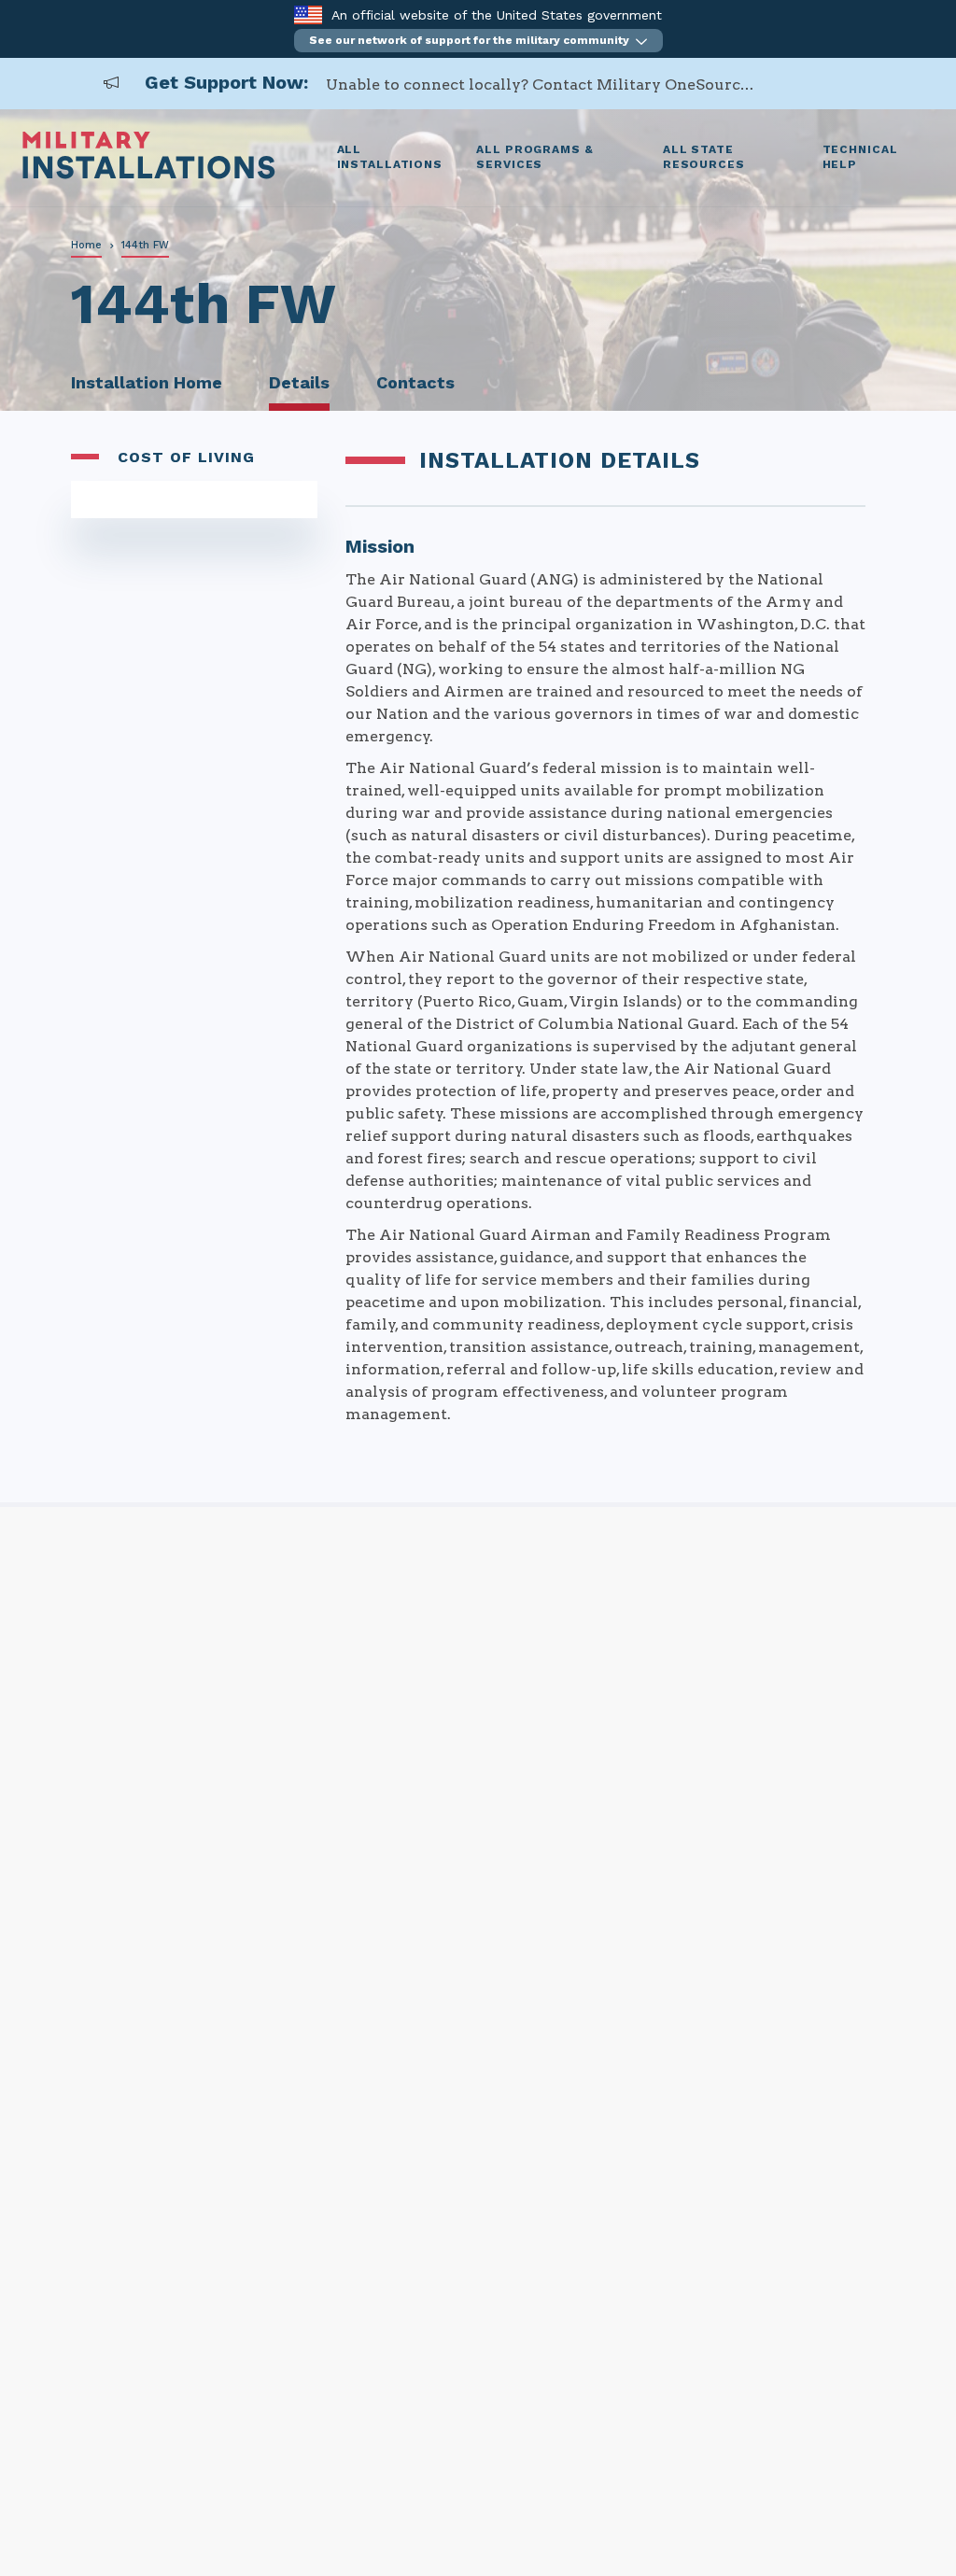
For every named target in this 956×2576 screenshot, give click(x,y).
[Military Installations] (149, 174)
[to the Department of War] (308, 14)
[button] (478, 41)
